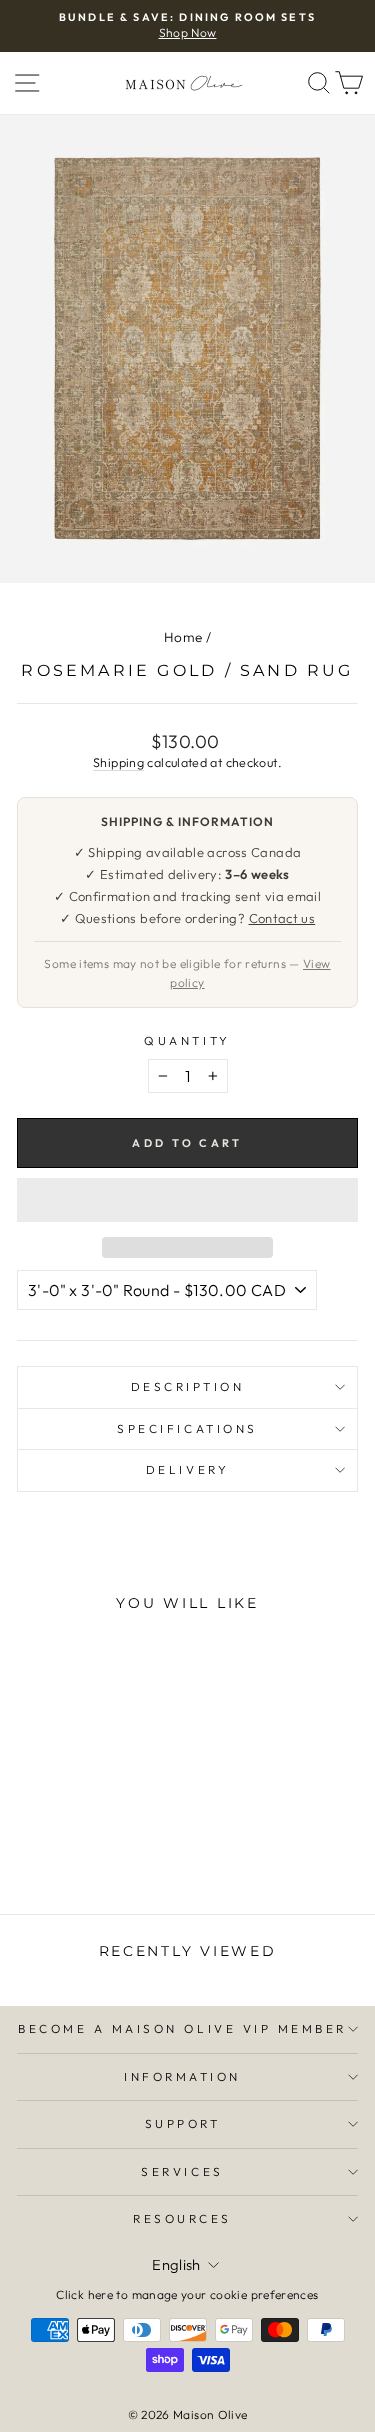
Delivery (187, 1469)
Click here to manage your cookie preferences (187, 2294)
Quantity (187, 1040)
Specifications (187, 1428)
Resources (182, 2218)
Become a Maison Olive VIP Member (182, 2028)
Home (183, 637)
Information (182, 2076)
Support (183, 2123)
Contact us (282, 918)
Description (188, 1386)
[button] (187, 1200)
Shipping (118, 762)
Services (182, 2171)
